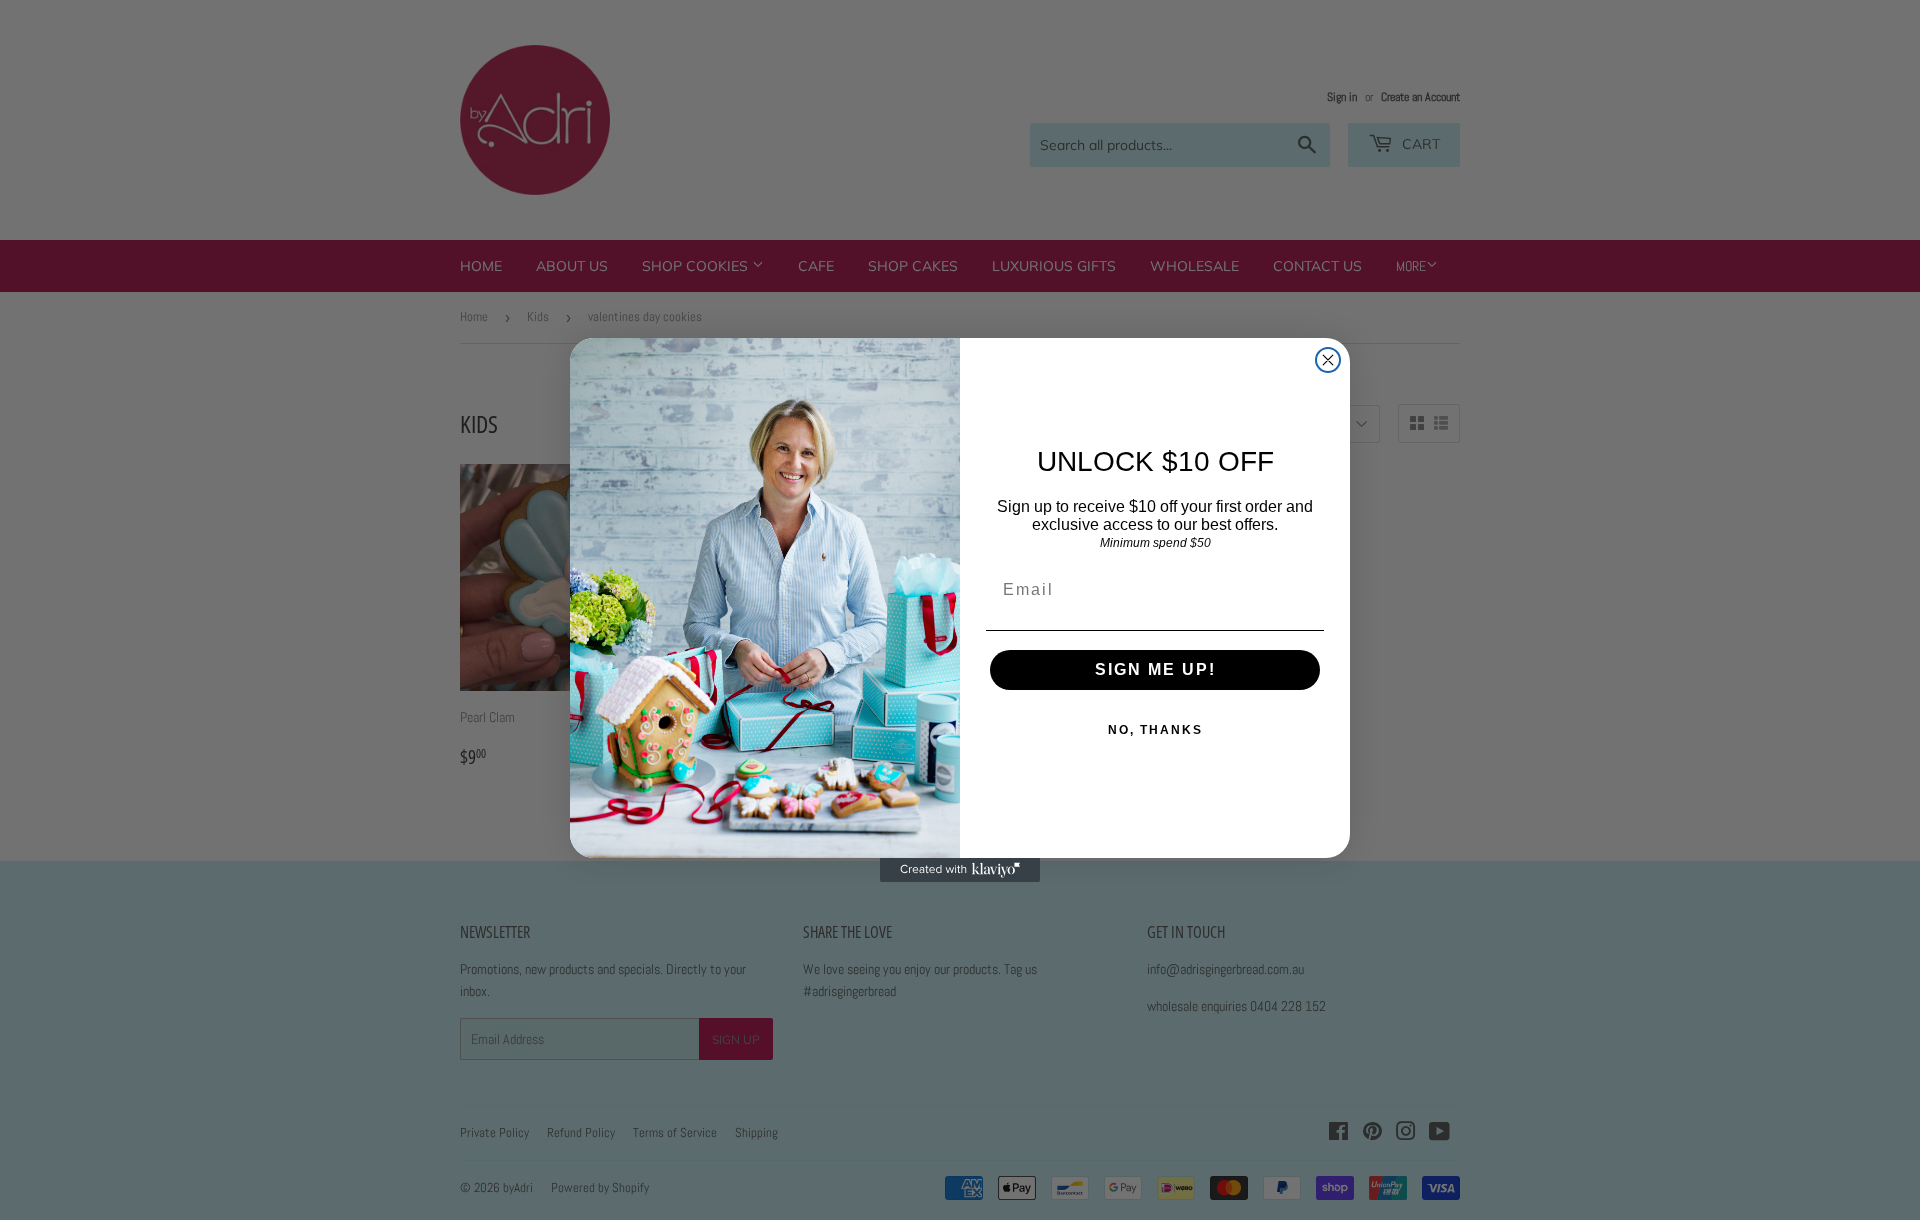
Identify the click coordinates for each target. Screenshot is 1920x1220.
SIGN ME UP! (1155, 669)
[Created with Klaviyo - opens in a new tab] (960, 870)
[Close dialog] (1328, 360)
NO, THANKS (1155, 730)
